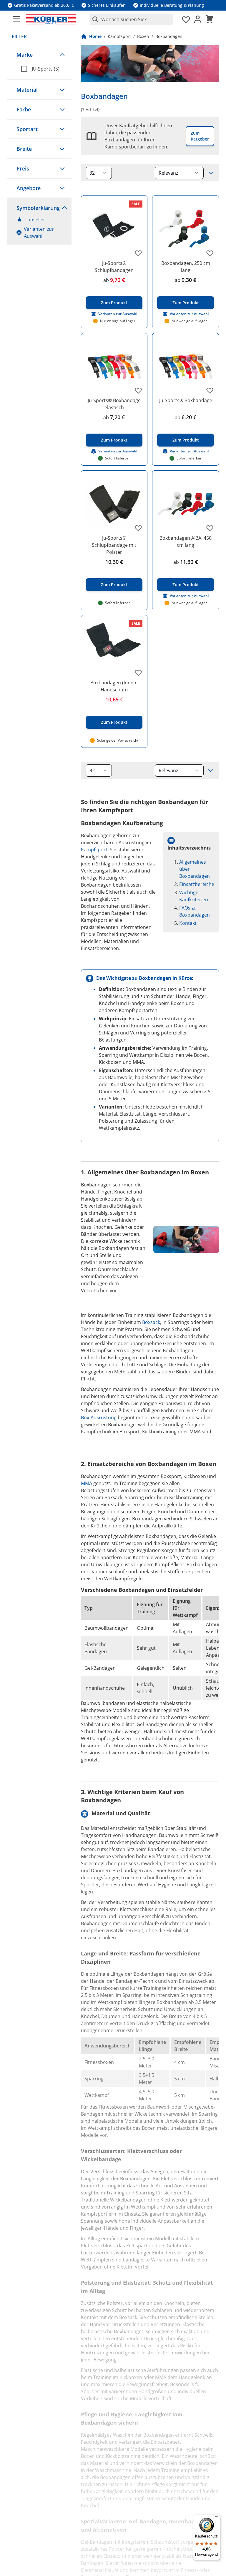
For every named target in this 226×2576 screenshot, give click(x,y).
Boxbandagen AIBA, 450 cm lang (186, 541)
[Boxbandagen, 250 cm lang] (186, 229)
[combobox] (131, 19)
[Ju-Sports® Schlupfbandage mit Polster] (114, 504)
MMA (87, 1483)
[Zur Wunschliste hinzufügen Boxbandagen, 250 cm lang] (210, 253)
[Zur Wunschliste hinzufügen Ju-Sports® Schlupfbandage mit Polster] (138, 528)
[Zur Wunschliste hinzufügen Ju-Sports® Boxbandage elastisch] (138, 390)
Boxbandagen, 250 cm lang (186, 267)
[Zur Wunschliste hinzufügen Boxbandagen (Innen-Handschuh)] (138, 673)
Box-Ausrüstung (99, 1417)
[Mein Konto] (198, 19)
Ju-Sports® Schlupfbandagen (114, 267)
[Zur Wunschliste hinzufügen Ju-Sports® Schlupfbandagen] (138, 253)
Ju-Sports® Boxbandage (186, 400)
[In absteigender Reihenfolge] (211, 173)
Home (95, 36)
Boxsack (151, 1322)
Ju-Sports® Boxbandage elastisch (114, 404)
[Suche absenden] (94, 19)
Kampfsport (119, 36)
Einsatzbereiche (197, 884)
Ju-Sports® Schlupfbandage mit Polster (114, 545)
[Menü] (217, 2518)
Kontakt (188, 923)
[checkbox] (44, 69)
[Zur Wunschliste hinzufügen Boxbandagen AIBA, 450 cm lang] (210, 528)
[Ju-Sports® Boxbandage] (186, 366)
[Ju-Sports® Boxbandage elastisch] (114, 366)
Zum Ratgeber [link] (200, 136)
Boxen (143, 36)
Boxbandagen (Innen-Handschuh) (114, 686)
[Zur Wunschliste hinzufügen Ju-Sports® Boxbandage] (210, 390)
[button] (39, 55)
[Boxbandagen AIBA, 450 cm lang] (186, 504)
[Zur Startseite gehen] (51, 19)
